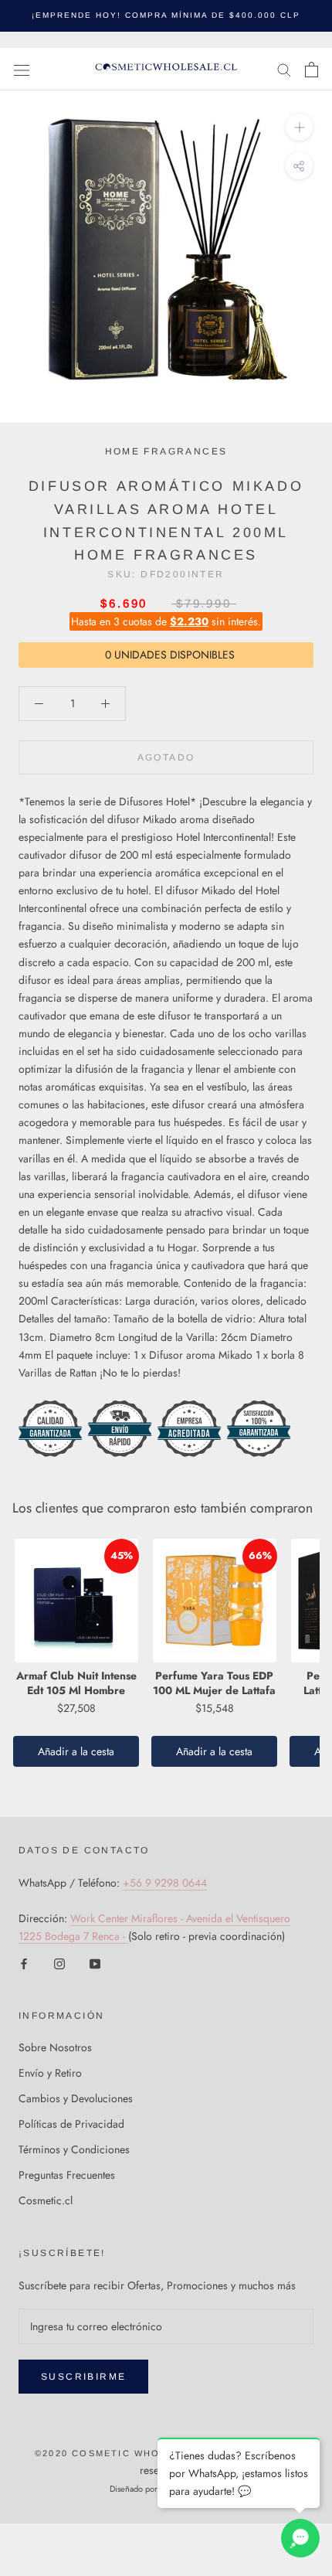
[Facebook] (24, 1963)
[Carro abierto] (312, 70)
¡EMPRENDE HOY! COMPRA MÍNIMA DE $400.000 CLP (166, 15)
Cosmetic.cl (46, 2200)
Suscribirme (83, 2377)
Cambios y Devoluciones (76, 2098)
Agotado (166, 757)
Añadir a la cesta (76, 1751)
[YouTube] (95, 1963)
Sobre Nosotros (55, 2047)
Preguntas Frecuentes (67, 2175)
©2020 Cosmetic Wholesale (118, 2453)
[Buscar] (284, 69)
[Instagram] (59, 1963)
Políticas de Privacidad (71, 2124)
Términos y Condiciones (74, 2149)
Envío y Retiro (50, 2073)
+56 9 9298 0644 (165, 1883)
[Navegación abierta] (22, 70)
